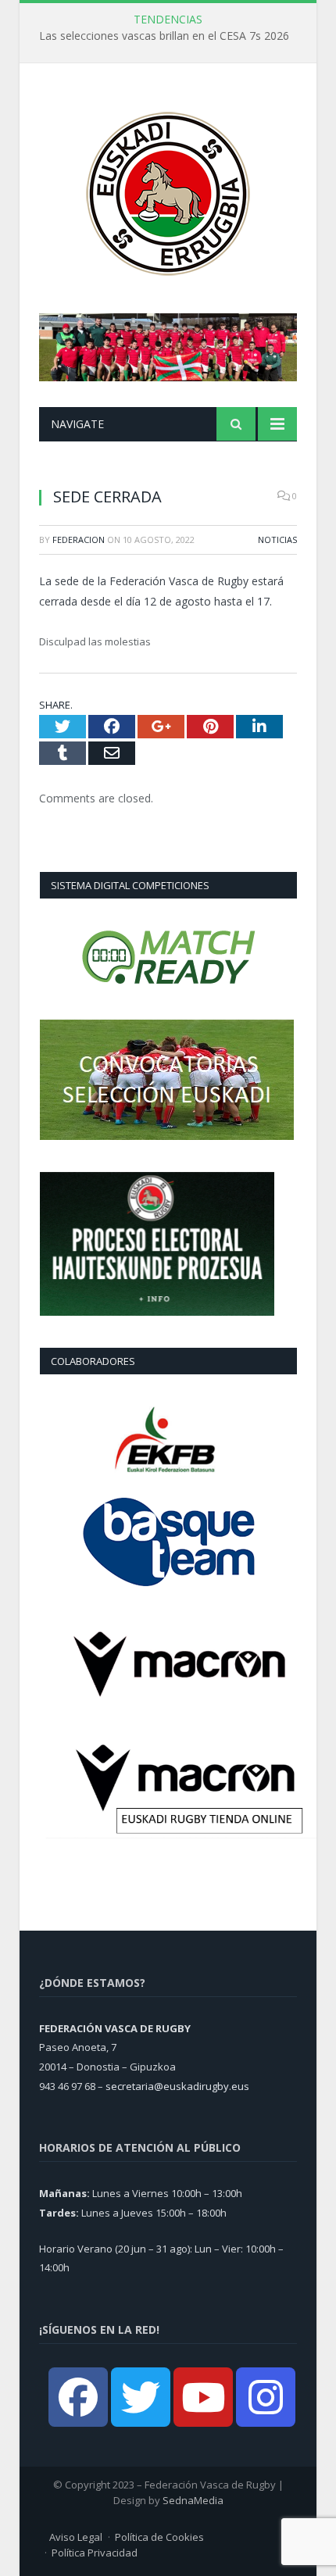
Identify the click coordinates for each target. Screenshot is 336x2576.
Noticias (277, 539)
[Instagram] (266, 2397)
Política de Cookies (159, 2537)
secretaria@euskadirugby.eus (177, 2086)
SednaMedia (193, 2500)
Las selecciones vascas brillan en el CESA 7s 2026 (164, 36)
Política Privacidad (95, 2553)
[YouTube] (203, 2397)
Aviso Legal (76, 2537)
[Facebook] (78, 2397)
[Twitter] (141, 2397)
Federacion (79, 539)
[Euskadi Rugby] (168, 190)
